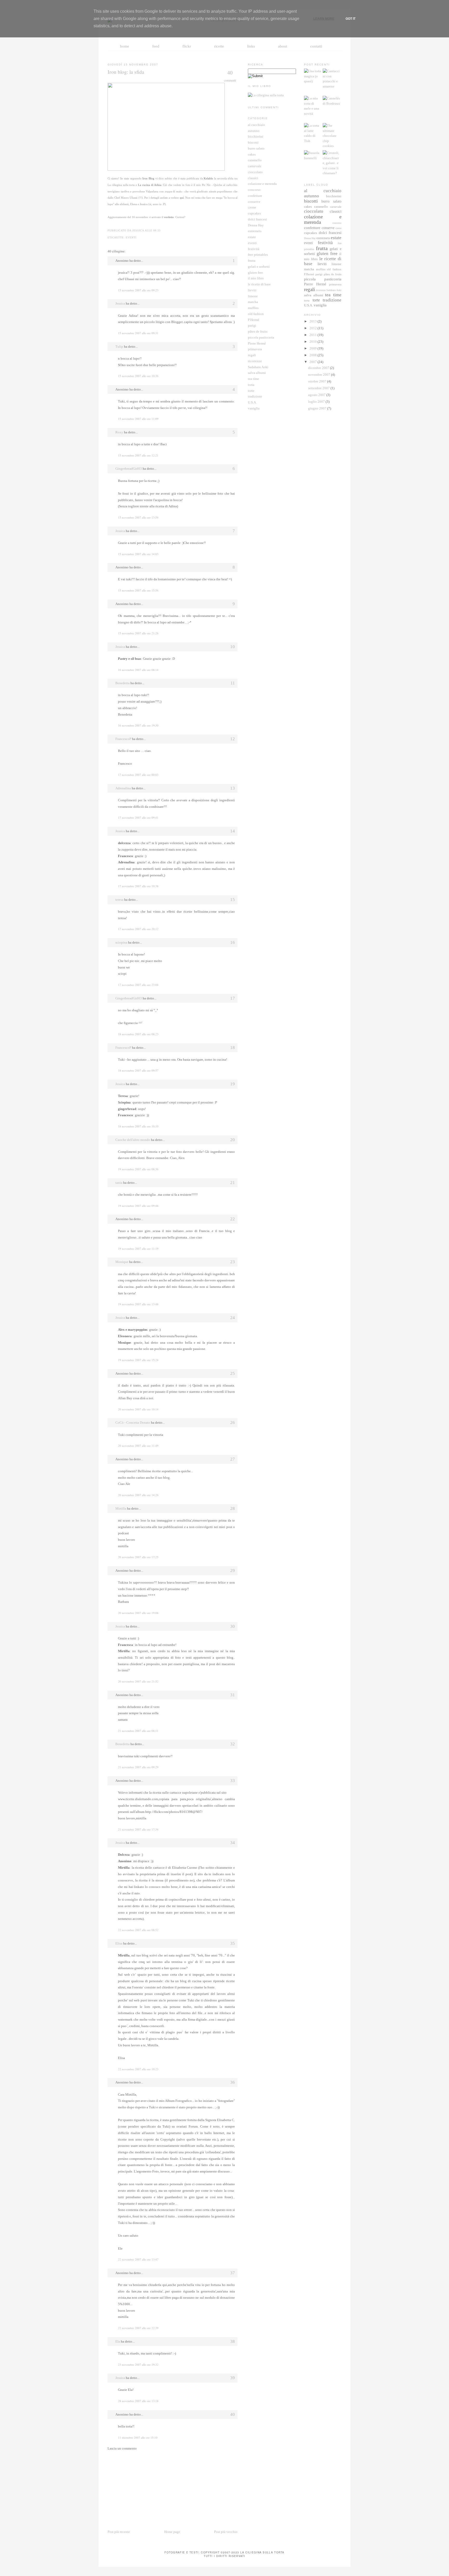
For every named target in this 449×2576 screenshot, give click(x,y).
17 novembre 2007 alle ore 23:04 (138, 985)
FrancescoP (123, 739)
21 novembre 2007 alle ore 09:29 (138, 1767)
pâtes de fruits (258, 331)
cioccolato (255, 172)
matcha (253, 302)
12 (233, 739)
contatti (316, 46)
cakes (252, 154)
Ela (118, 2341)
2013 (313, 321)
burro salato (256, 148)
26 (233, 1422)
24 (233, 1318)
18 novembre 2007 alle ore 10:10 (138, 1126)
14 (233, 831)
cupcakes (254, 213)
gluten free (255, 273)
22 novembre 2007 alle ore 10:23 (138, 2069)
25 (233, 1373)
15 (233, 900)
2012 (313, 328)
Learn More (324, 19)
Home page (172, 2532)
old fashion (256, 314)
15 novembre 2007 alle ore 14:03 (138, 554)
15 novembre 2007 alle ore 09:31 (138, 333)
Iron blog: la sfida (126, 72)
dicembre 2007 (319, 368)
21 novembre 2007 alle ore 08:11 (138, 1731)
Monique (122, 1262)
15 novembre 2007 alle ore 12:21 (138, 455)
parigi (252, 325)
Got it (351, 19)
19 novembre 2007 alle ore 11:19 (138, 1249)
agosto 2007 (317, 395)
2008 (313, 355)
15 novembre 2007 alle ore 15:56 (138, 590)
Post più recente (119, 2532)
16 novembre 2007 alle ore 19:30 (138, 725)
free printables (258, 255)
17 (233, 998)
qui (182, 198)
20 (233, 1140)
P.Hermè (254, 320)
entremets (255, 231)
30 (233, 1626)
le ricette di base (259, 284)
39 (233, 2378)
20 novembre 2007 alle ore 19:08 (138, 1613)
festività (254, 249)
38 (233, 2341)
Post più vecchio (226, 2532)
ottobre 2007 (318, 381)
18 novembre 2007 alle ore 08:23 (138, 1034)
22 (233, 1219)
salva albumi (257, 373)
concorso (254, 190)
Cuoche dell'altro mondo (133, 1140)
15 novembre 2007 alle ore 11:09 (138, 419)
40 (230, 73)
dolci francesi (257, 219)
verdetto (169, 217)
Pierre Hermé (257, 343)
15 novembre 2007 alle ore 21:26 (138, 633)
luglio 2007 (317, 402)
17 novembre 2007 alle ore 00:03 (138, 775)
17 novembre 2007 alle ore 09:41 (138, 818)
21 (233, 1183)
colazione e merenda (262, 184)
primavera (255, 349)
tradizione (255, 396)
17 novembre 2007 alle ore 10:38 (138, 886)
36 (233, 2082)
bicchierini (256, 136)
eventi (131, 237)
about (283, 46)
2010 (313, 342)
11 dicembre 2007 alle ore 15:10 (138, 2437)
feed (156, 46)
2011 (313, 335)
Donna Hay (256, 225)
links (251, 46)
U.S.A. (252, 402)
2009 (313, 348)
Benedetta (123, 683)
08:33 (157, 230)
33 (233, 1781)
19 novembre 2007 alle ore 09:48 (138, 1206)
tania (119, 1183)
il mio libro (256, 278)
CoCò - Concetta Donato (133, 1422)
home (125, 46)
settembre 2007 (319, 388)
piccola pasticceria (261, 337)
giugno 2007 (318, 408)
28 (233, 1508)
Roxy (119, 432)
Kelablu (208, 178)
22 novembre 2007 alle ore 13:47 (138, 2259)
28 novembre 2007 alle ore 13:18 (138, 2401)
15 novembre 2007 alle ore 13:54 (138, 517)
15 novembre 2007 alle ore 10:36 (138, 376)
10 (233, 647)
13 (233, 788)
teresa (119, 900)
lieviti (252, 290)
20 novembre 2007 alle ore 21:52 (138, 1681)
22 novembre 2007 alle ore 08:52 (138, 1930)
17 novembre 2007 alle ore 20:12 (138, 929)
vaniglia (254, 408)
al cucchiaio (256, 125)
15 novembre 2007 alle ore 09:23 (138, 290)
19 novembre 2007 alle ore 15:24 (138, 1360)
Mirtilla (121, 1508)
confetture (255, 196)
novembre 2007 (320, 375)
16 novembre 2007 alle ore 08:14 (138, 670)
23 (233, 1262)
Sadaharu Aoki (258, 367)
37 (233, 2273)
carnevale (255, 166)
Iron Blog (148, 178)
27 (233, 1459)
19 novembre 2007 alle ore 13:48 (138, 1304)
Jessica (120, 303)
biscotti (253, 142)
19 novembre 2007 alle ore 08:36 (138, 1169)
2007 (313, 362)
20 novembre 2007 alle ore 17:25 (138, 1557)
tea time (253, 379)
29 (233, 1571)
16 (233, 942)
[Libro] (266, 95)
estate (252, 237)
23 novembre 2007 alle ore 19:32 (138, 2365)
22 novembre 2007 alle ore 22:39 (138, 2328)
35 (233, 1943)
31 (233, 1695)
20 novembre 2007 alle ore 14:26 (138, 1495)
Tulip (119, 347)
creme (252, 207)
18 (233, 1048)
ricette (219, 46)
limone (253, 296)
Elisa (119, 1943)
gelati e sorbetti (259, 267)
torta (251, 385)
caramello (255, 160)
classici (253, 178)
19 (233, 1084)
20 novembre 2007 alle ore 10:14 (138, 1409)
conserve (254, 202)
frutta (252, 261)
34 (233, 1843)
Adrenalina (123, 788)
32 (233, 1744)
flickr (187, 46)
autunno (254, 131)
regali (252, 355)
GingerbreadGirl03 (129, 469)
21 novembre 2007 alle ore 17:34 (138, 1829)
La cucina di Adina (150, 185)
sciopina (121, 942)
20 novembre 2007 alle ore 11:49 (138, 1446)
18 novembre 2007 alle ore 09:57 (138, 1070)
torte (251, 391)
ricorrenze (255, 361)
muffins (253, 308)
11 (233, 683)
